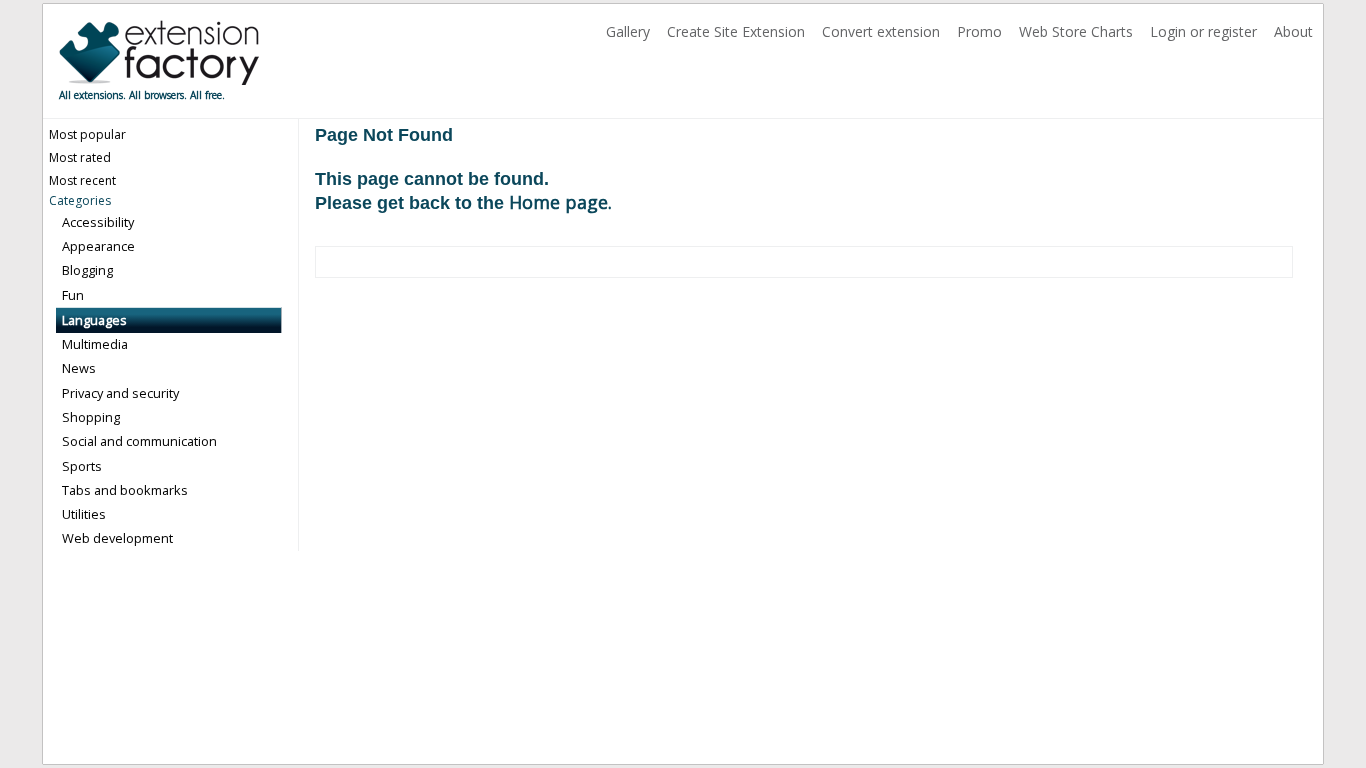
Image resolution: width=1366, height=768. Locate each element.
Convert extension (883, 31)
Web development (117, 538)
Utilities (84, 514)
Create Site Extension (738, 31)
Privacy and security (120, 393)
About (1293, 31)
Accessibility (98, 222)
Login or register (1205, 31)
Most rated (80, 157)
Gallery (630, 31)
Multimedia (95, 344)
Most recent (82, 180)
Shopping (91, 417)
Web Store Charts (1078, 31)
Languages (94, 320)
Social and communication (139, 441)
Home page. (560, 202)
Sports (82, 466)
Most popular (87, 134)
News (79, 368)
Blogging (87, 270)
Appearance (98, 246)
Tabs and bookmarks (125, 490)
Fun (73, 295)
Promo (981, 31)
